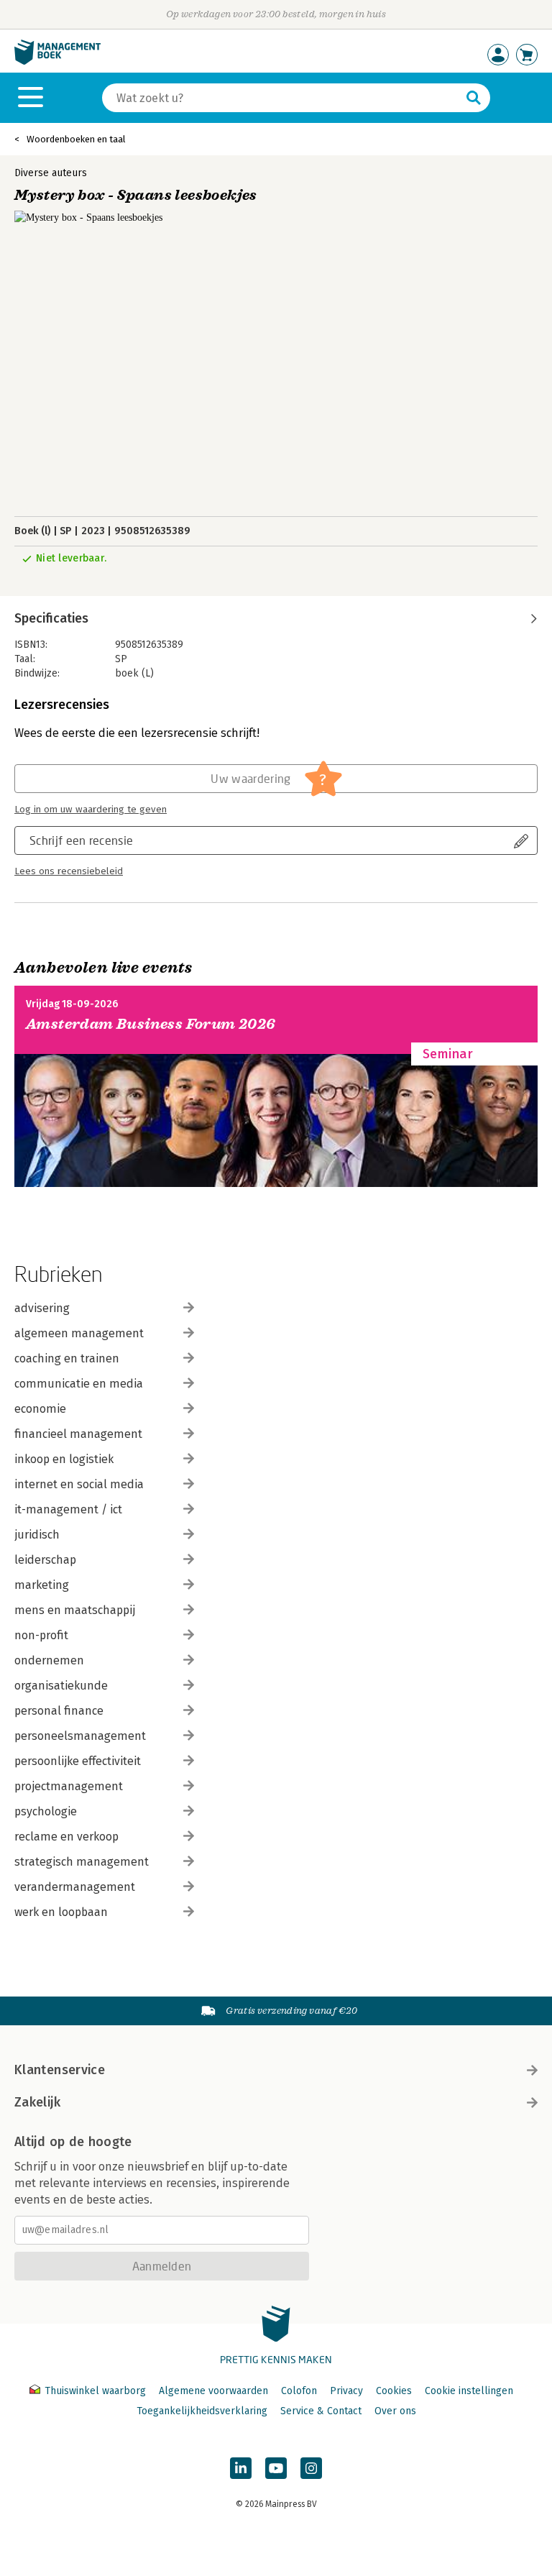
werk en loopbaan (61, 1912)
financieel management (78, 1434)
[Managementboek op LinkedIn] (241, 2468)
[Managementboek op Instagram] (311, 2468)
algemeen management (79, 1333)
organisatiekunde (61, 1686)
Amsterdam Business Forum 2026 (151, 1024)
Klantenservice (60, 2070)
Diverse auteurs (51, 173)
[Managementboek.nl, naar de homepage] (57, 61)
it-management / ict (68, 1509)
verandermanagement (75, 1887)
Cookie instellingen (469, 2391)
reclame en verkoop (66, 1837)
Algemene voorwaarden (213, 2391)
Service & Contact (321, 2411)
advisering (42, 1308)
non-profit (41, 1635)
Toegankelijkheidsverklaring (202, 2411)
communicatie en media (79, 1384)
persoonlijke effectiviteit (78, 1761)
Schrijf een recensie (81, 840)
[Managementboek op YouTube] (276, 2468)
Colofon (299, 2391)
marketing (42, 1585)
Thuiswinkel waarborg (95, 2391)
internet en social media (79, 1484)
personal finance (59, 1711)
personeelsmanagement (80, 1736)
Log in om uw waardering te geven (91, 810)
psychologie (46, 1811)
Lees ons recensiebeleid (69, 871)
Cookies (394, 2391)
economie (40, 1409)
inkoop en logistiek (64, 1459)
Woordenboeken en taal (76, 139)
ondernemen (49, 1660)
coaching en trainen (67, 1358)
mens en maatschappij (75, 1610)
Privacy (346, 2391)
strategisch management (82, 1862)
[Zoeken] (474, 98)
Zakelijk (37, 2102)
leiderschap (45, 1560)
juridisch (37, 1535)
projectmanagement (69, 1786)
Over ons (395, 2411)
